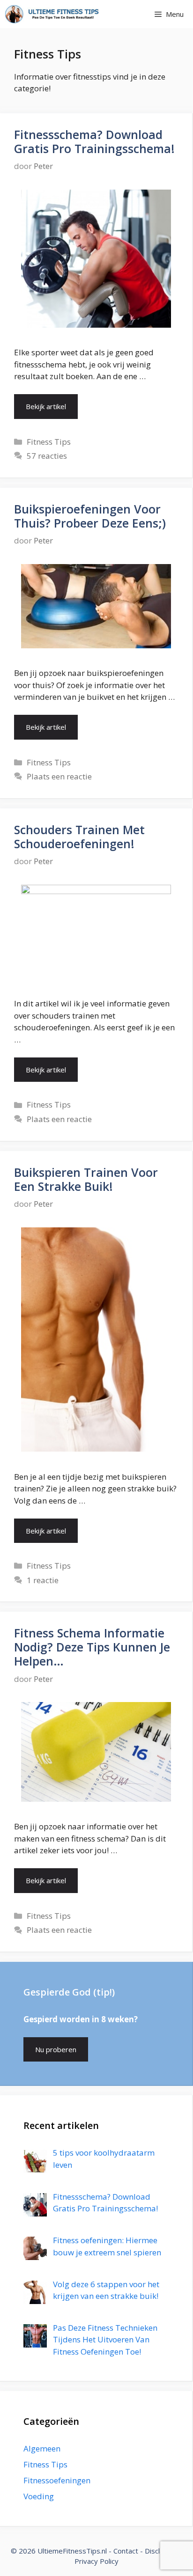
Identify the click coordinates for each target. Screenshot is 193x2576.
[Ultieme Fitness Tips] (52, 14)
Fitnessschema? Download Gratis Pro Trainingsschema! (94, 141)
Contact (126, 2551)
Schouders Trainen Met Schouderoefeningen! (79, 837)
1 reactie (43, 1580)
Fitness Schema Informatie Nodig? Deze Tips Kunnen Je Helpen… (92, 1647)
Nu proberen (56, 2049)
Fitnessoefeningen (57, 2480)
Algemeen (42, 2448)
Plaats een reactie (59, 776)
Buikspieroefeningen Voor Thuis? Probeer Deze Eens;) (90, 516)
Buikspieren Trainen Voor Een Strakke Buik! (86, 1179)
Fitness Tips (49, 442)
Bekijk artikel (46, 406)
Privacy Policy (96, 2561)
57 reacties (47, 456)
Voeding (39, 2496)
